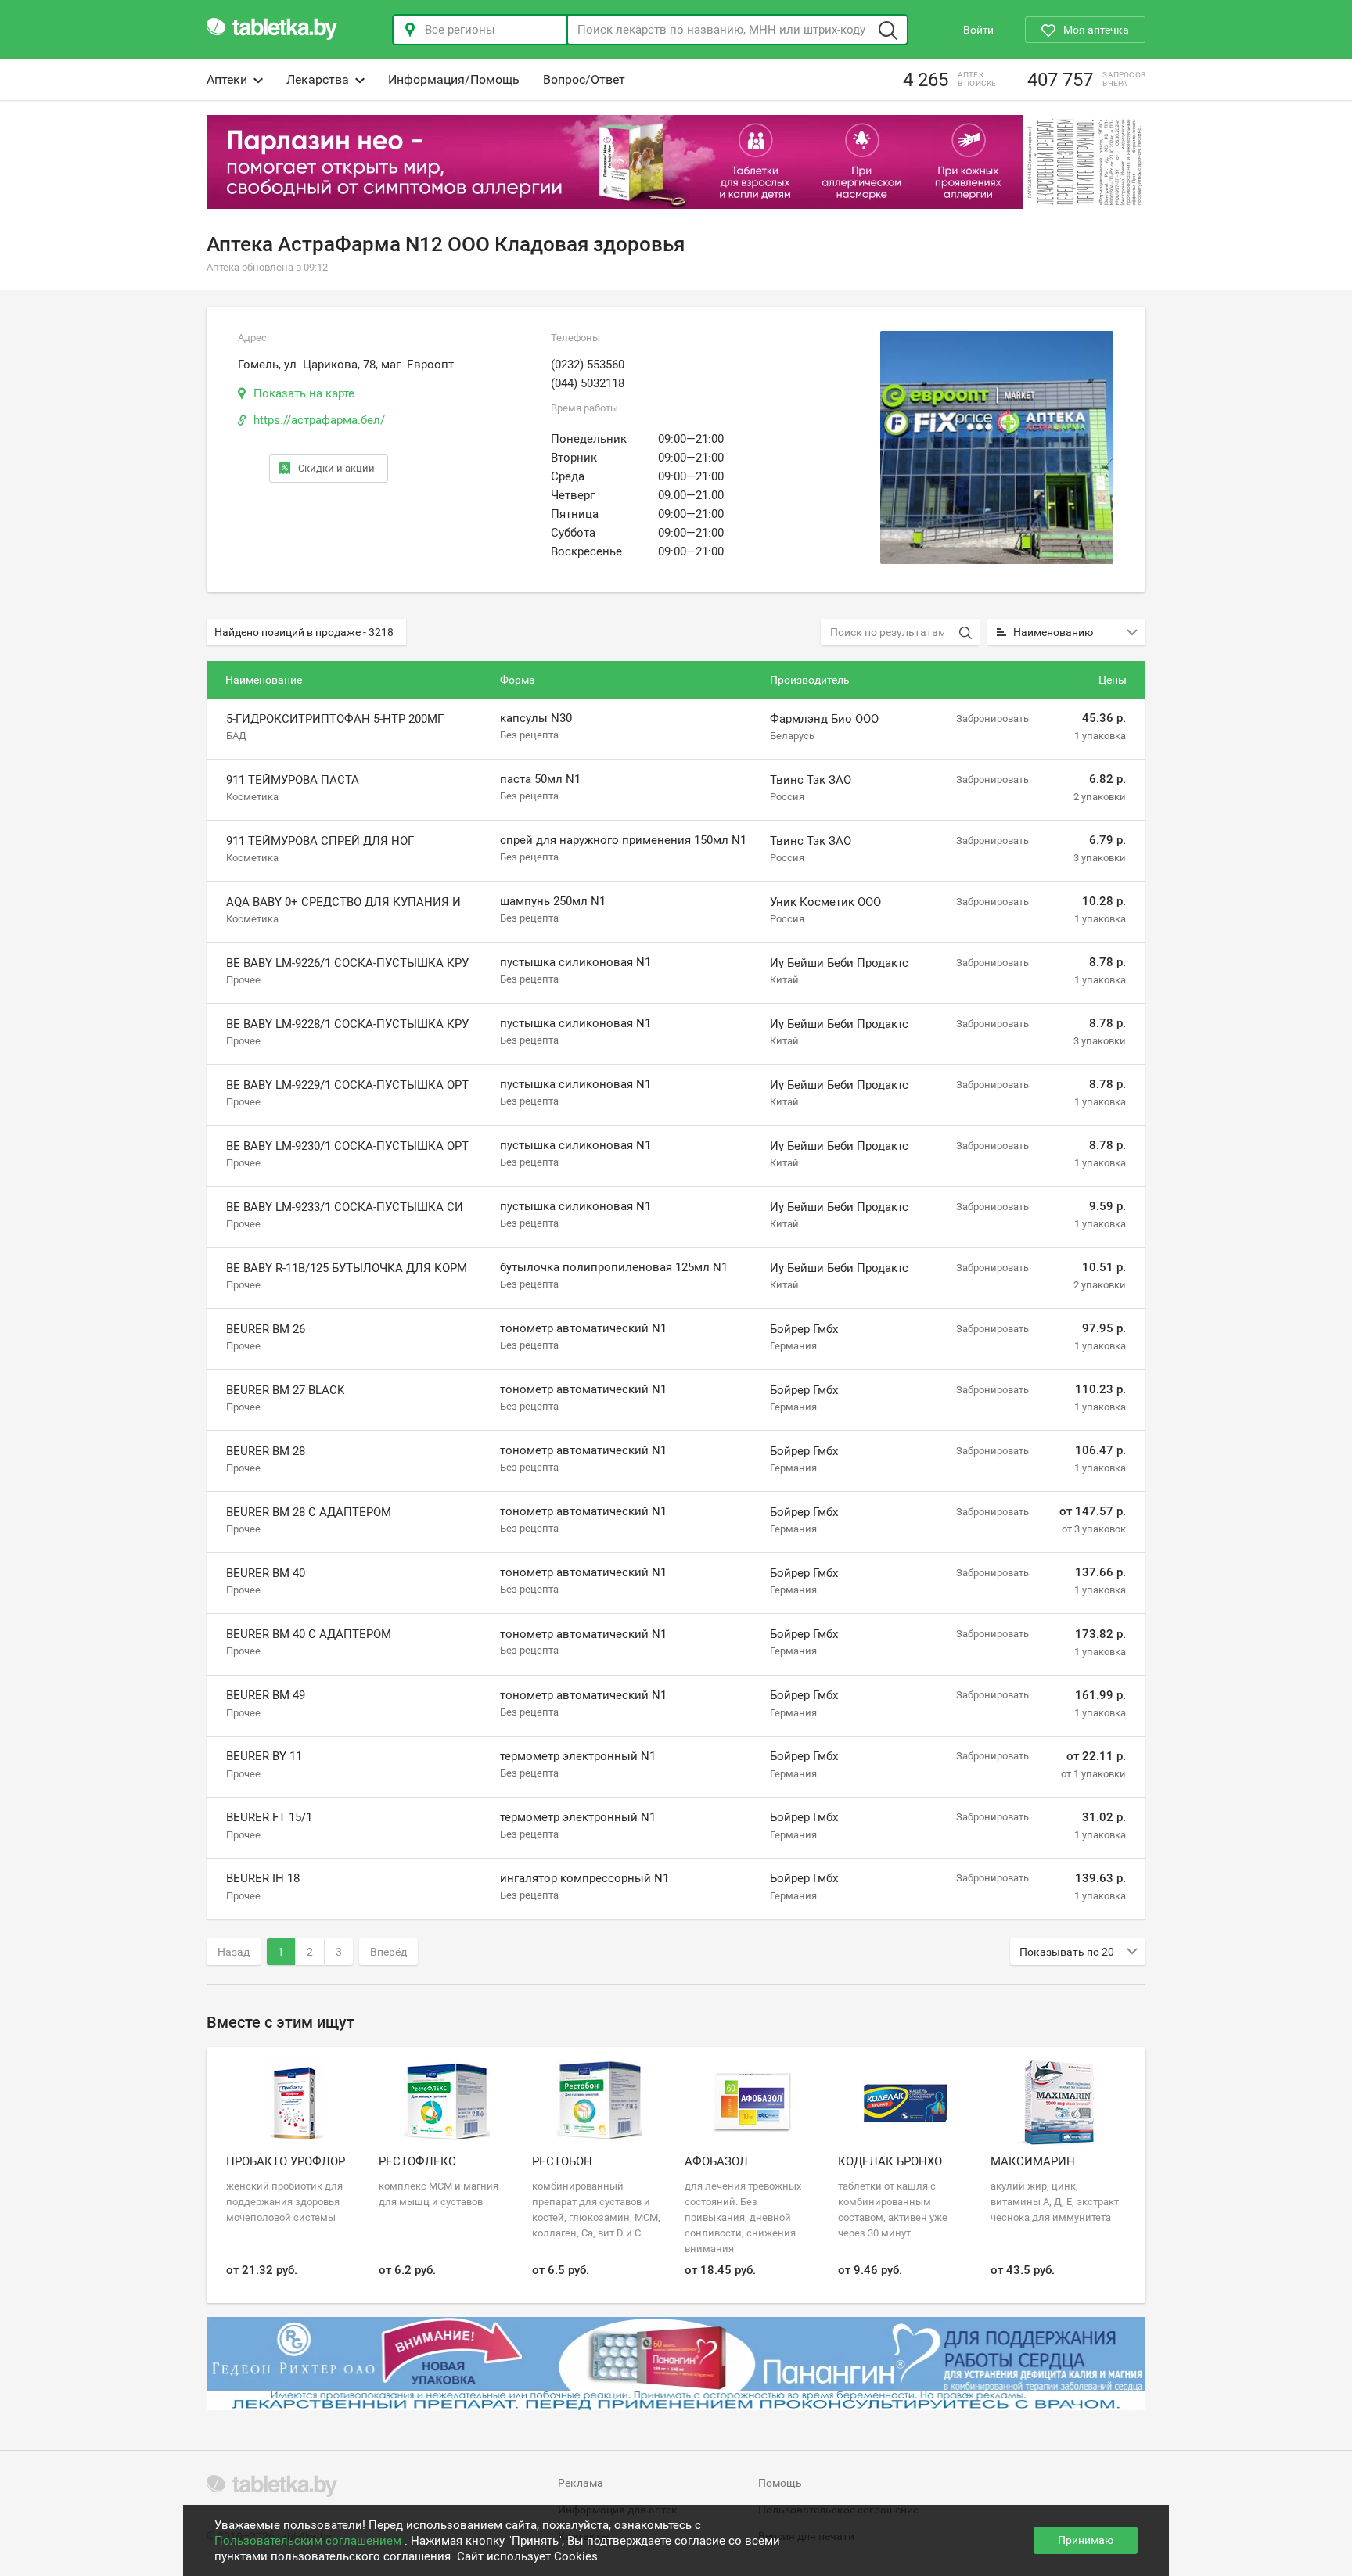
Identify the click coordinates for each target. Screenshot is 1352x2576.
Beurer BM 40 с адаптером (309, 1634)
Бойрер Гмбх (804, 1329)
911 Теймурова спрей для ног (320, 841)
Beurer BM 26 (266, 1329)
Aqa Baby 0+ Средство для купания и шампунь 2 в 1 (390, 902)
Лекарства (318, 79)
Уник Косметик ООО (825, 902)
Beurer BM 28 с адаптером (309, 1512)
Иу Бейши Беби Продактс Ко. (850, 963)
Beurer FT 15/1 (269, 1817)
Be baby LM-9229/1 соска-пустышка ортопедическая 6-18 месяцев (433, 1085)
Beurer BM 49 (266, 1695)
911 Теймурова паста (293, 780)
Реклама (581, 2483)
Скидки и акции (336, 468)
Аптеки (227, 79)
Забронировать (992, 719)
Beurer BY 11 (264, 1756)
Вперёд (388, 1952)
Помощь (780, 2483)
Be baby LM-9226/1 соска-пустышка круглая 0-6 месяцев (401, 963)
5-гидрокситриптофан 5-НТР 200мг (335, 719)
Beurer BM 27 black (285, 1390)
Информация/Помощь (454, 79)
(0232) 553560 (588, 365)
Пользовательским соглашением (309, 2541)
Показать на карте (304, 393)
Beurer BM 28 (266, 1451)
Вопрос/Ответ (584, 79)
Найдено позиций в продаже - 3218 (304, 632)
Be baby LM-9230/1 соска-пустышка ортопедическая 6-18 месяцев (433, 1146)
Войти (978, 30)
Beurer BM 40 (266, 1573)
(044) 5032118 (588, 383)
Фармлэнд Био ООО (824, 719)
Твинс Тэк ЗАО (811, 780)
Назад (234, 1952)
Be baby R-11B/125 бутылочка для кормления (367, 1268)
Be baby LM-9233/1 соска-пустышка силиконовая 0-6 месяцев (419, 1207)
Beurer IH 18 (263, 1878)
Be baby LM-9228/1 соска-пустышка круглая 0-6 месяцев (401, 1024)
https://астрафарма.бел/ (319, 420)
